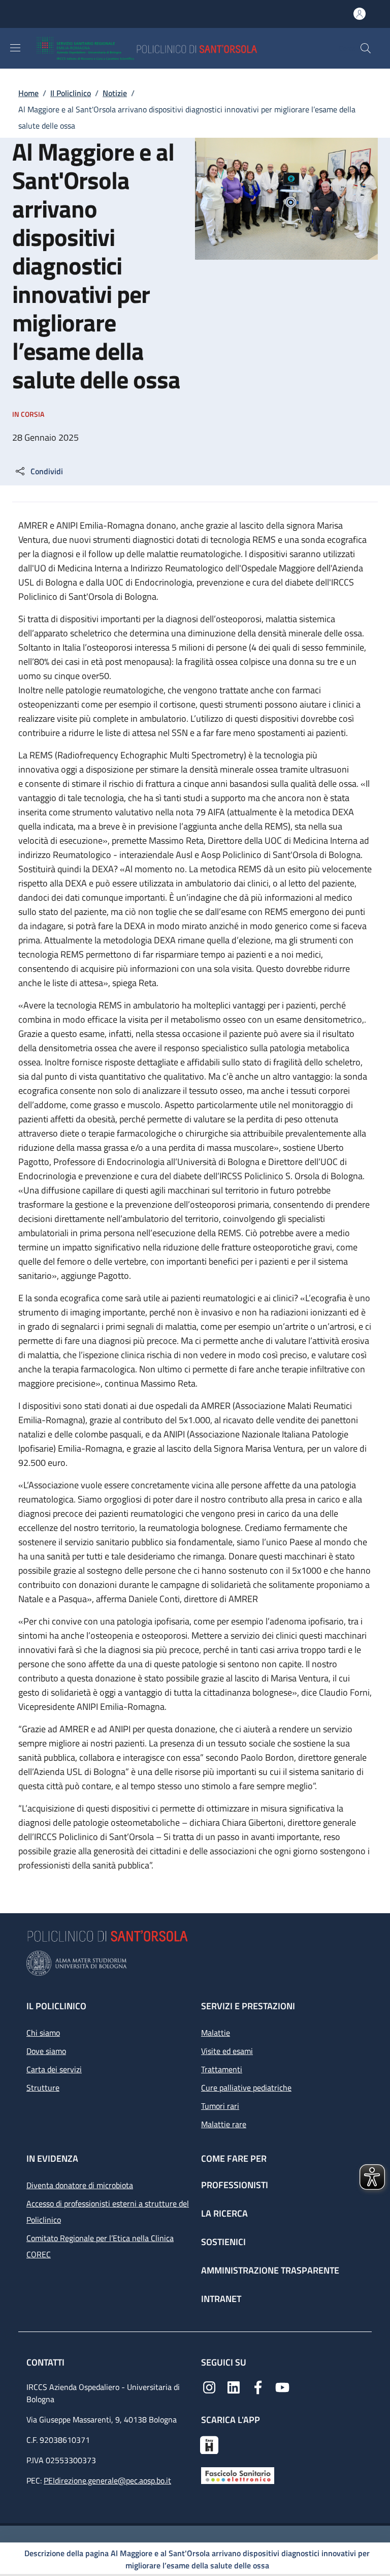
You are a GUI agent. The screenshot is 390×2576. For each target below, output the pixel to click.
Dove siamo (46, 2051)
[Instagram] (209, 2386)
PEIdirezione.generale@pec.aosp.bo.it (107, 2480)
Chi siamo (43, 2033)
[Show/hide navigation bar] (15, 48)
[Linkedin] (234, 2386)
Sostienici (223, 2242)
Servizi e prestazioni (248, 2006)
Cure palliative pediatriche (246, 2088)
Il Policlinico (71, 93)
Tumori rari (220, 2106)
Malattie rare (224, 2124)
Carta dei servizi (54, 2069)
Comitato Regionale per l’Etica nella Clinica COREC (100, 2246)
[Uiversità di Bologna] (195, 1963)
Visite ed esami (227, 2051)
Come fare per (234, 2158)
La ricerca (224, 2213)
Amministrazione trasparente (270, 2270)
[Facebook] (258, 2386)
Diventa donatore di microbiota (80, 2185)
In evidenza (52, 2158)
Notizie (115, 93)
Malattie (216, 2033)
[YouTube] (282, 2386)
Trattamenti (222, 2069)
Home (28, 93)
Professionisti (235, 2185)
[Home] (176, 48)
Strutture (43, 2088)
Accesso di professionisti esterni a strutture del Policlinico (108, 2212)
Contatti (46, 2362)
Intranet (221, 2299)
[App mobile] (209, 2444)
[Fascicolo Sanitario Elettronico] (238, 2475)
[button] (366, 48)
